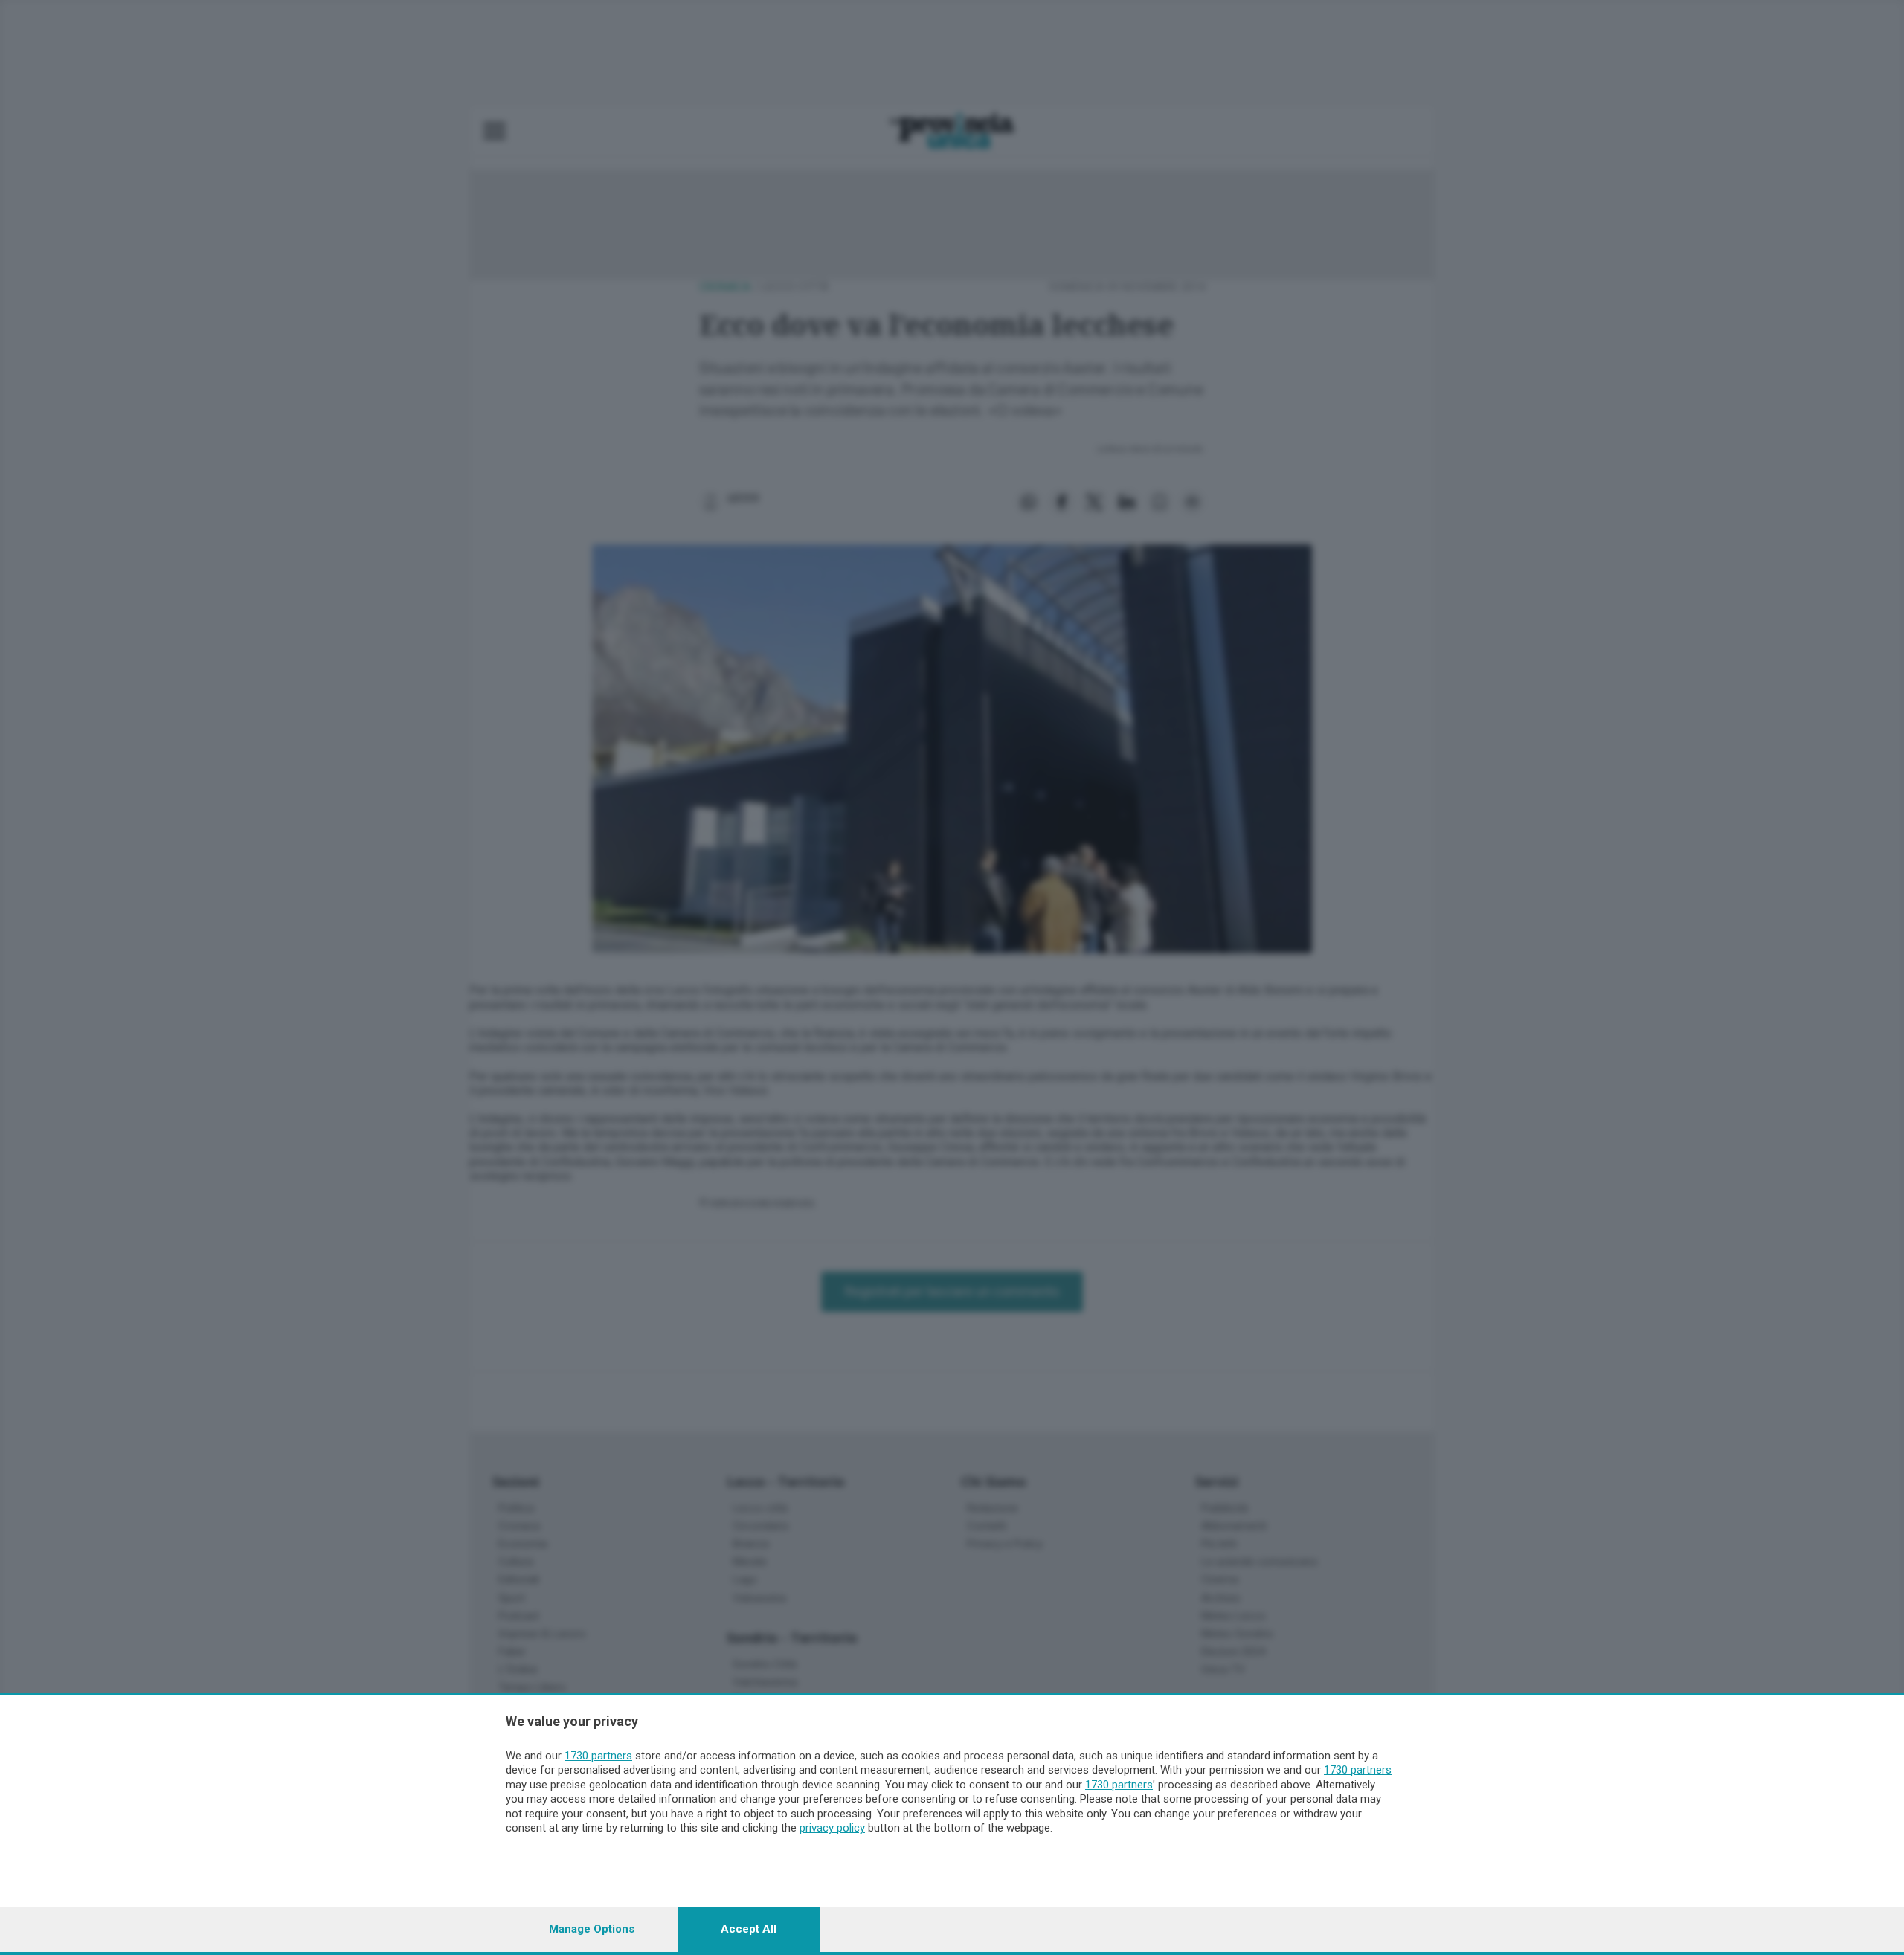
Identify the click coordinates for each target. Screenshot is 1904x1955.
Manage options (592, 1929)
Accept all (749, 1929)
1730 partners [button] (598, 1756)
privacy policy (832, 1828)
